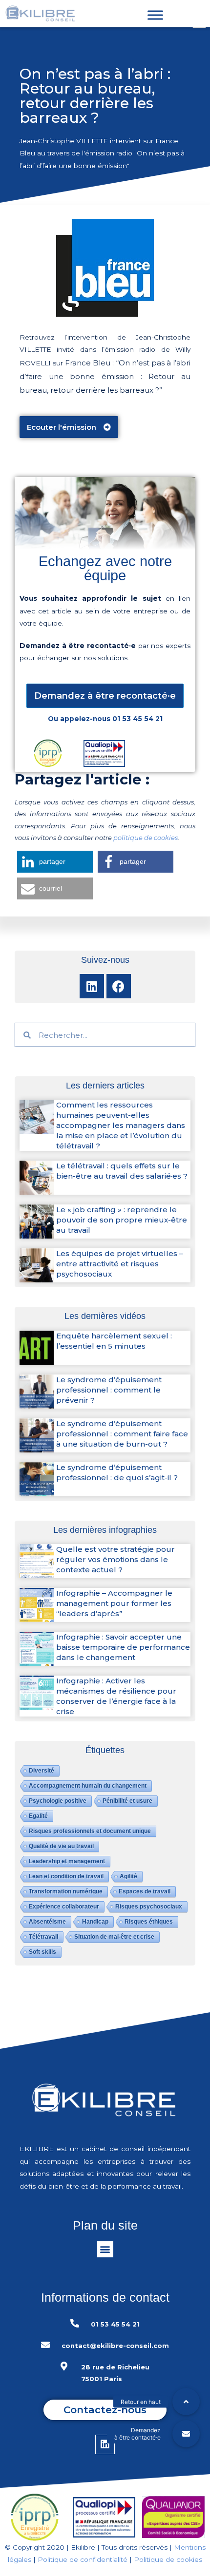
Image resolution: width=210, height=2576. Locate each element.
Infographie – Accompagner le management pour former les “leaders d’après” (114, 1603)
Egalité (38, 1816)
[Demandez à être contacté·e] (186, 2434)
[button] (69, 427)
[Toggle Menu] (155, 15)
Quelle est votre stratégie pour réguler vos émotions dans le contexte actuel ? (115, 1559)
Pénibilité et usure (127, 1801)
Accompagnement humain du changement (88, 1786)
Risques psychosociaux (149, 1907)
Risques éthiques (149, 1922)
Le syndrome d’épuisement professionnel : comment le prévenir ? (109, 1390)
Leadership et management (67, 1861)
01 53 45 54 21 (137, 719)
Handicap (95, 1922)
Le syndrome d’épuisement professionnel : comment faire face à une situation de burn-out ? (122, 1434)
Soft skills (42, 1952)
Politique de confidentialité (83, 2559)
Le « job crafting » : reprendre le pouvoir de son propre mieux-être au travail (122, 1220)
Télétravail (43, 1937)
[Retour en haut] (186, 2402)
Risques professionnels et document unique (90, 1831)
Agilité (128, 1876)
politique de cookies (146, 838)
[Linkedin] (92, 986)
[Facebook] (119, 986)
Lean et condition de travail (66, 1876)
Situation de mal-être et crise (114, 1937)
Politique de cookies (168, 2559)
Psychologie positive (58, 1801)
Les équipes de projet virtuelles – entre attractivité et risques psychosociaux (120, 1264)
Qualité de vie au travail (61, 1846)
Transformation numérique (66, 1891)
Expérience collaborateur (64, 1907)
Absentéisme (47, 1922)
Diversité (42, 1771)
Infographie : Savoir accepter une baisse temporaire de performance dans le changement (123, 1647)
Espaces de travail (145, 1891)
